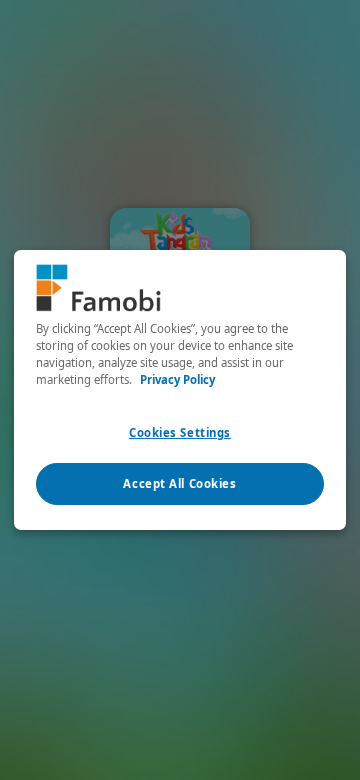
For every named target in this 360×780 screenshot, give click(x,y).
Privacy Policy (177, 379)
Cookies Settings (180, 432)
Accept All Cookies (179, 483)
